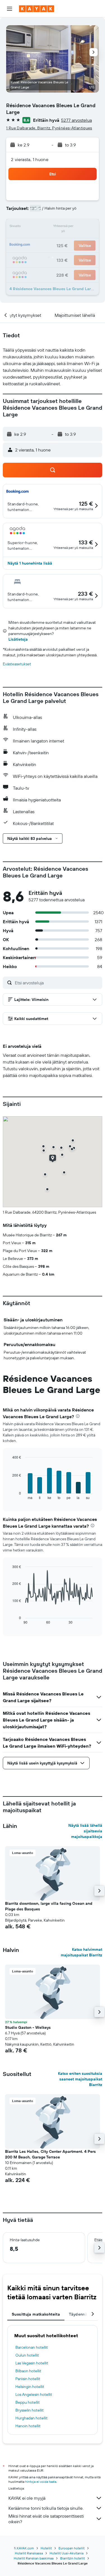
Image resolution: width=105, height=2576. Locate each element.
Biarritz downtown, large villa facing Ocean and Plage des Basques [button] (49, 1906)
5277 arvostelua (76, 120)
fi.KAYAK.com (24, 2548)
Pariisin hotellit (28, 2379)
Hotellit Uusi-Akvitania (66, 2553)
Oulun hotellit (27, 2355)
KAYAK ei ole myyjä (27, 2498)
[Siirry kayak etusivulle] (37, 9)
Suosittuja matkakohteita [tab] (36, 2314)
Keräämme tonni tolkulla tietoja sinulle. (46, 2508)
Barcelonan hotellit (32, 2347)
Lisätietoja (18, 639)
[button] (10, 9)
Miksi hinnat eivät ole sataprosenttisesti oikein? (46, 2519)
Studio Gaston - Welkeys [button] (28, 2027)
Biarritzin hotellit (73, 2558)
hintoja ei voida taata (41, 2482)
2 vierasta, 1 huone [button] (30, 159)
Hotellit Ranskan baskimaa (34, 2558)
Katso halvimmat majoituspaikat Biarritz (81, 1952)
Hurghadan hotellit (32, 2418)
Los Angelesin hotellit (34, 2394)
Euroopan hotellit (72, 2548)
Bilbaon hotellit (28, 2371)
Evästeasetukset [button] (17, 664)
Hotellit (46, 2548)
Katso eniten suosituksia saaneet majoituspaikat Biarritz (80, 2079)
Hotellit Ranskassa (29, 2553)
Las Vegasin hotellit (32, 2363)
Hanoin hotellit (28, 2426)
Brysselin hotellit (30, 2410)
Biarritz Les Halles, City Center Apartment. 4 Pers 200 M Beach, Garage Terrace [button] (50, 2154)
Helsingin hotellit (30, 2387)
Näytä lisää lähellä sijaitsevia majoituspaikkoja (85, 1831)
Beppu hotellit (28, 2402)
